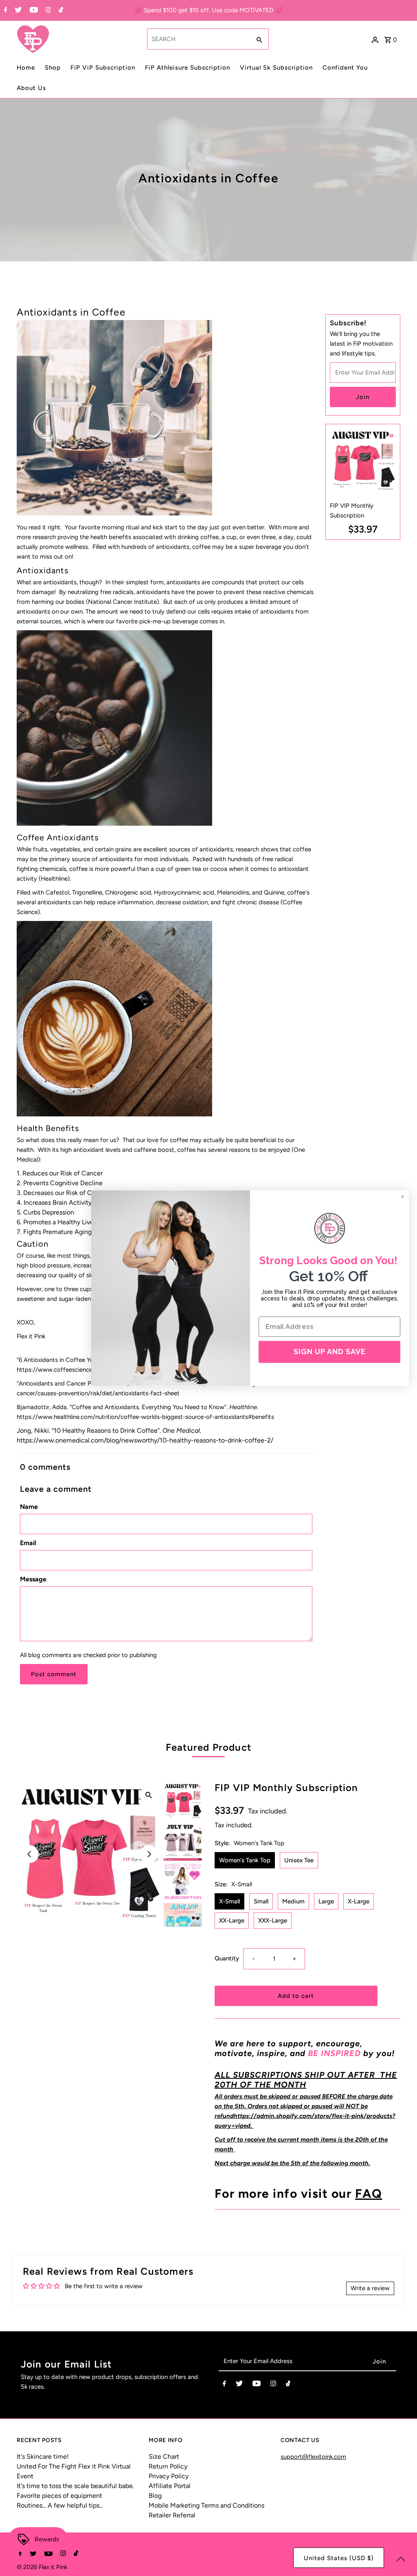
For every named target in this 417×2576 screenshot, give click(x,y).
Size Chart (164, 2457)
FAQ (369, 2193)
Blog (155, 2496)
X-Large (359, 1901)
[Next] (149, 1854)
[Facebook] (5, 11)
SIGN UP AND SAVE (330, 1352)
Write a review (370, 2288)
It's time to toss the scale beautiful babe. (75, 2486)
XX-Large (232, 1920)
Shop (53, 68)
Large (326, 1901)
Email (28, 1543)
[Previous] (30, 1854)
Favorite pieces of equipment (59, 2496)
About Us (31, 88)
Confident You (345, 68)
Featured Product (208, 1747)
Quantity (227, 1958)
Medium (293, 1901)
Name (29, 1507)
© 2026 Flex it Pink (42, 2567)
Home (26, 68)
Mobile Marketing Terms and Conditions (206, 2505)
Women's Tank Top (245, 1860)
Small (261, 1901)
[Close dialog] (403, 1196)
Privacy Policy (169, 2476)
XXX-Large (273, 1920)
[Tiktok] (60, 11)
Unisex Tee (299, 1860)
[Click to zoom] (149, 1795)
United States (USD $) (339, 2558)
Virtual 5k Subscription (276, 68)
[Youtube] (33, 11)
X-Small (229, 1901)
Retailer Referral (172, 2515)
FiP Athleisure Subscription (188, 68)
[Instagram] (47, 11)
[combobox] (198, 39)
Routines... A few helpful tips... (60, 2505)
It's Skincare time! (43, 2457)
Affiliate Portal (170, 2486)
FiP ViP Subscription (103, 68)
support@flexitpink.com (313, 2457)
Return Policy (168, 2466)
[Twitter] (17, 11)
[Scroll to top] (401, 2560)
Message (33, 1579)
